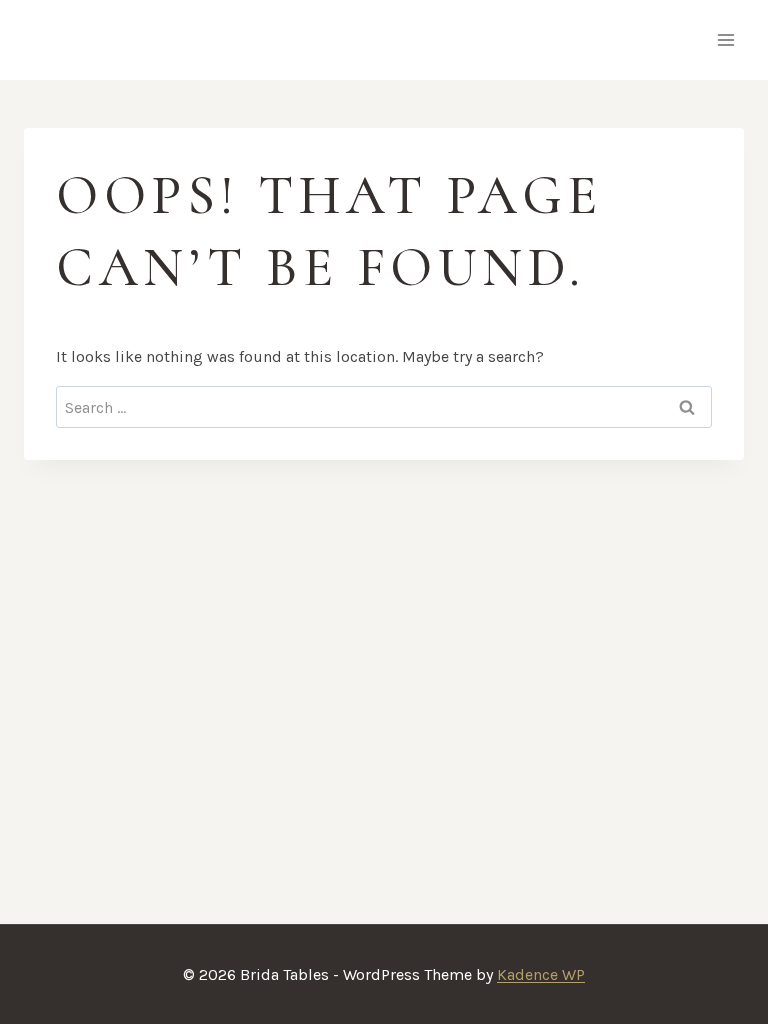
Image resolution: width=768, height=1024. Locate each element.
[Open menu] (725, 39)
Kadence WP (541, 974)
